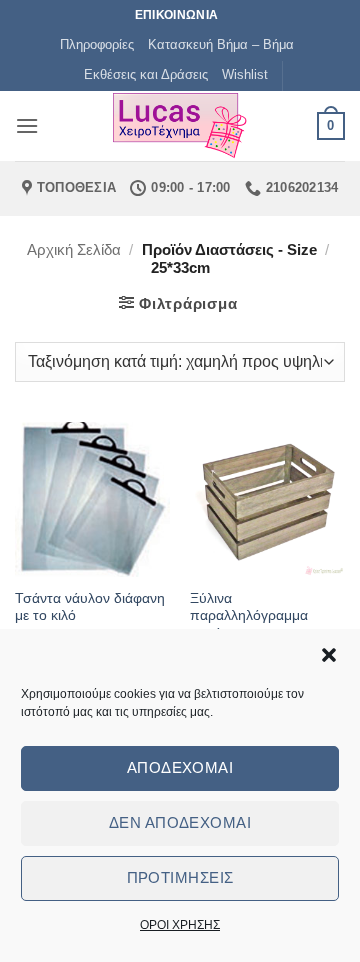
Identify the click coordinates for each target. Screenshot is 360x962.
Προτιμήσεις (180, 877)
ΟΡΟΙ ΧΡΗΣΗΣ (180, 925)
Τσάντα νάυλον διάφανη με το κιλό (90, 607)
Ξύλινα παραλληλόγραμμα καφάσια (249, 616)
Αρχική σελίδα (74, 249)
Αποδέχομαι (180, 767)
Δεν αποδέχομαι (180, 822)
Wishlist (245, 74)
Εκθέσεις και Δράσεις (146, 74)
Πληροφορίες (97, 44)
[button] (329, 655)
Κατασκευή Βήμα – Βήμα (221, 44)
